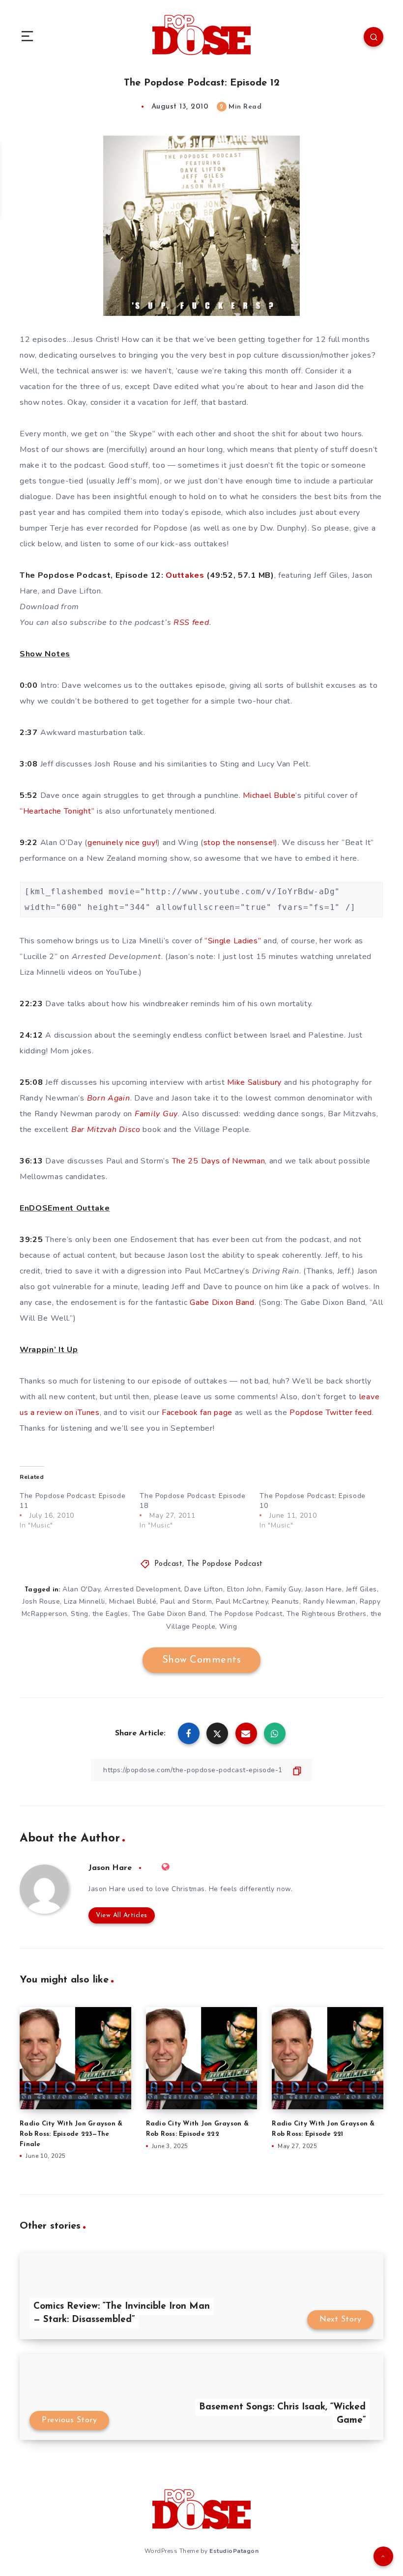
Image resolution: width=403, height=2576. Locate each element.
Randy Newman (330, 1601)
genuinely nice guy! (122, 843)
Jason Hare (324, 1589)
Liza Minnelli (85, 1601)
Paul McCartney (242, 1601)
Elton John (244, 1589)
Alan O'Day (81, 1589)
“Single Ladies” (233, 941)
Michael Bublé (133, 1601)
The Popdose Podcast (225, 1564)
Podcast (169, 1564)
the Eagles (110, 1614)
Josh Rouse (41, 1601)
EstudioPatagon (234, 2551)
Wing (228, 1627)
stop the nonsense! (239, 843)
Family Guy (283, 1589)
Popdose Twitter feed (331, 1413)
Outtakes (185, 575)
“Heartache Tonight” (57, 811)
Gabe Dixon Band (222, 1302)
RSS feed (191, 623)
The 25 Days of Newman (219, 1161)
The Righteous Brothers (327, 1614)
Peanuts (286, 1601)
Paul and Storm (186, 1601)
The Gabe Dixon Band (169, 1614)
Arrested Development (142, 1589)
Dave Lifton (204, 1589)
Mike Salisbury (254, 1082)
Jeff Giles (361, 1589)
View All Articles (122, 1915)
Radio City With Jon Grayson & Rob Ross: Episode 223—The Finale (71, 2134)
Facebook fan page (197, 1413)
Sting (80, 1614)
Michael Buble (269, 795)
